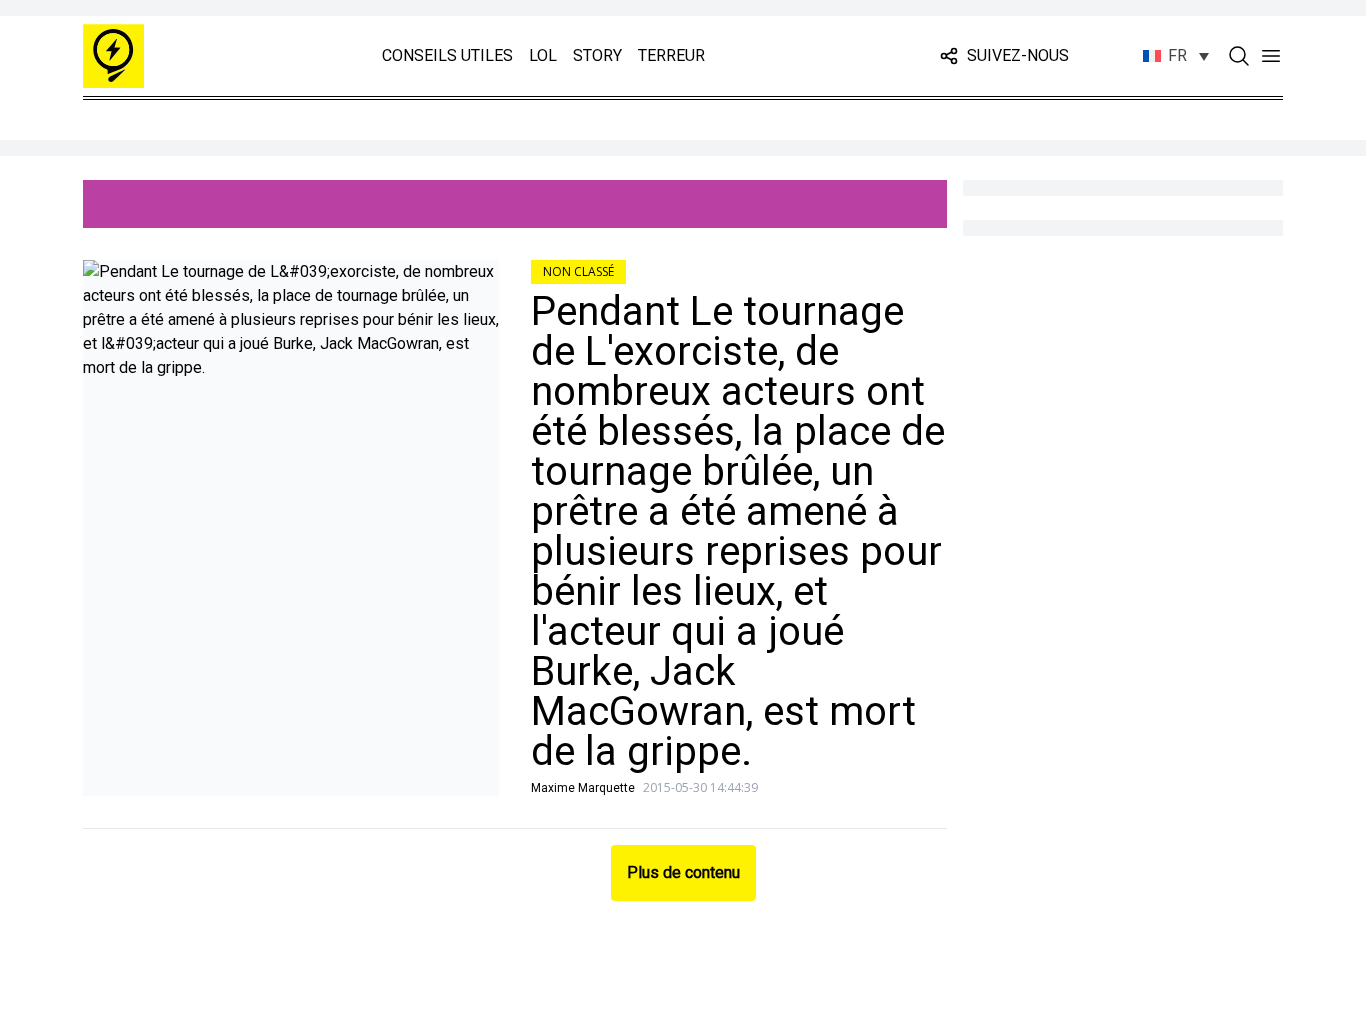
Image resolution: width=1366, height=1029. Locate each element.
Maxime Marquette (583, 788)
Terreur (671, 55)
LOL (543, 55)
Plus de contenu (683, 872)
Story (597, 55)
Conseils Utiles (447, 55)
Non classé (578, 271)
